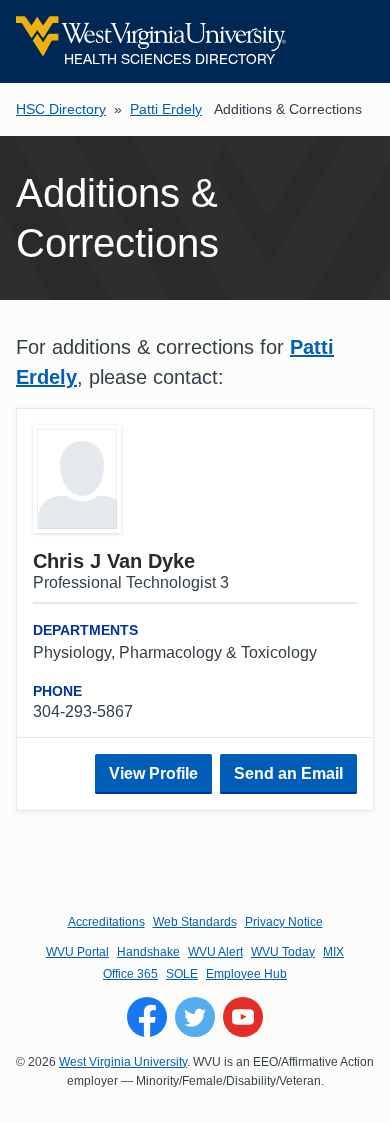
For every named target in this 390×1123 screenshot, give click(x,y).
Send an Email (288, 773)
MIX (333, 952)
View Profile (153, 773)
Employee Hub (246, 974)
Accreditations (106, 922)
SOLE (182, 974)
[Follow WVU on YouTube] (243, 1017)
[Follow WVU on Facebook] (147, 1017)
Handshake (148, 952)
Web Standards (195, 922)
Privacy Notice (284, 922)
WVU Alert (215, 952)
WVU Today (283, 952)
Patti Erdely (166, 109)
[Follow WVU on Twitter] (195, 1017)
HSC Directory (61, 109)
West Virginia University (123, 1062)
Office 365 (130, 974)
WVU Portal (77, 952)
